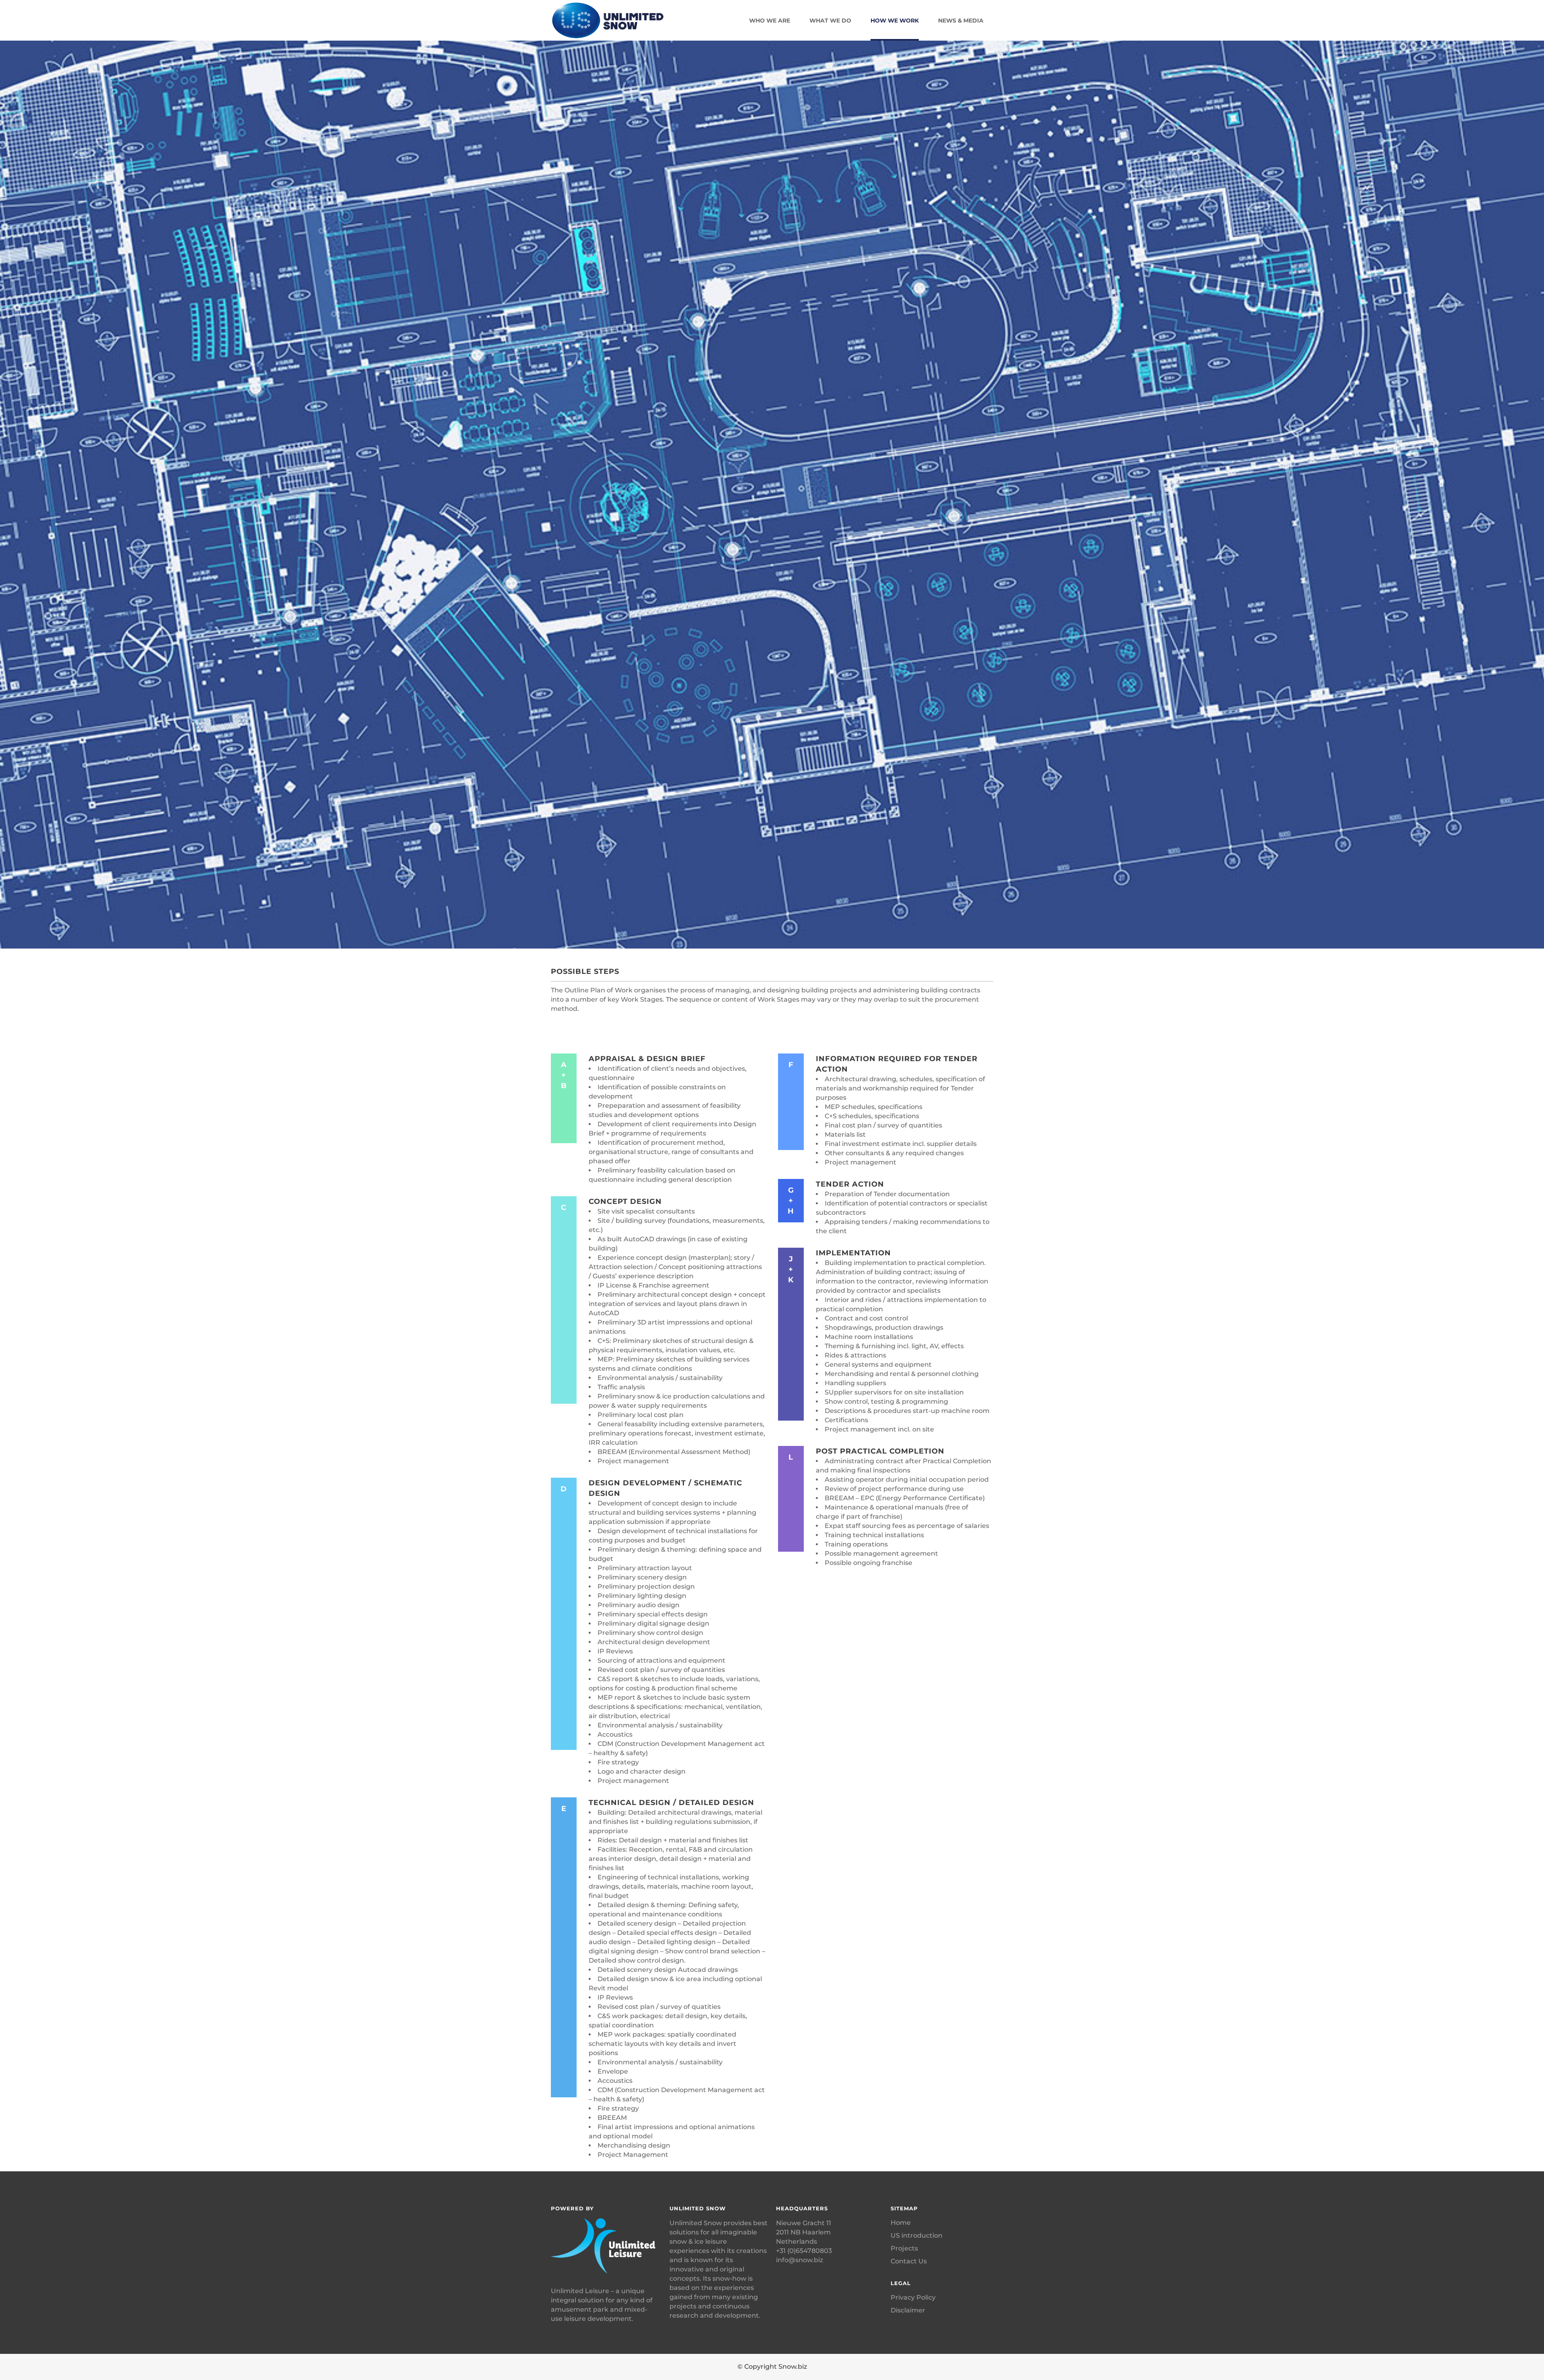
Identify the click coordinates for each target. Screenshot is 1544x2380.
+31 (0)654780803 (804, 2251)
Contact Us (909, 2261)
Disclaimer (908, 2310)
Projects (904, 2248)
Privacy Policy (913, 2297)
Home (901, 2223)
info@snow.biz (800, 2260)
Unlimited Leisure (580, 2291)
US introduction (917, 2235)
